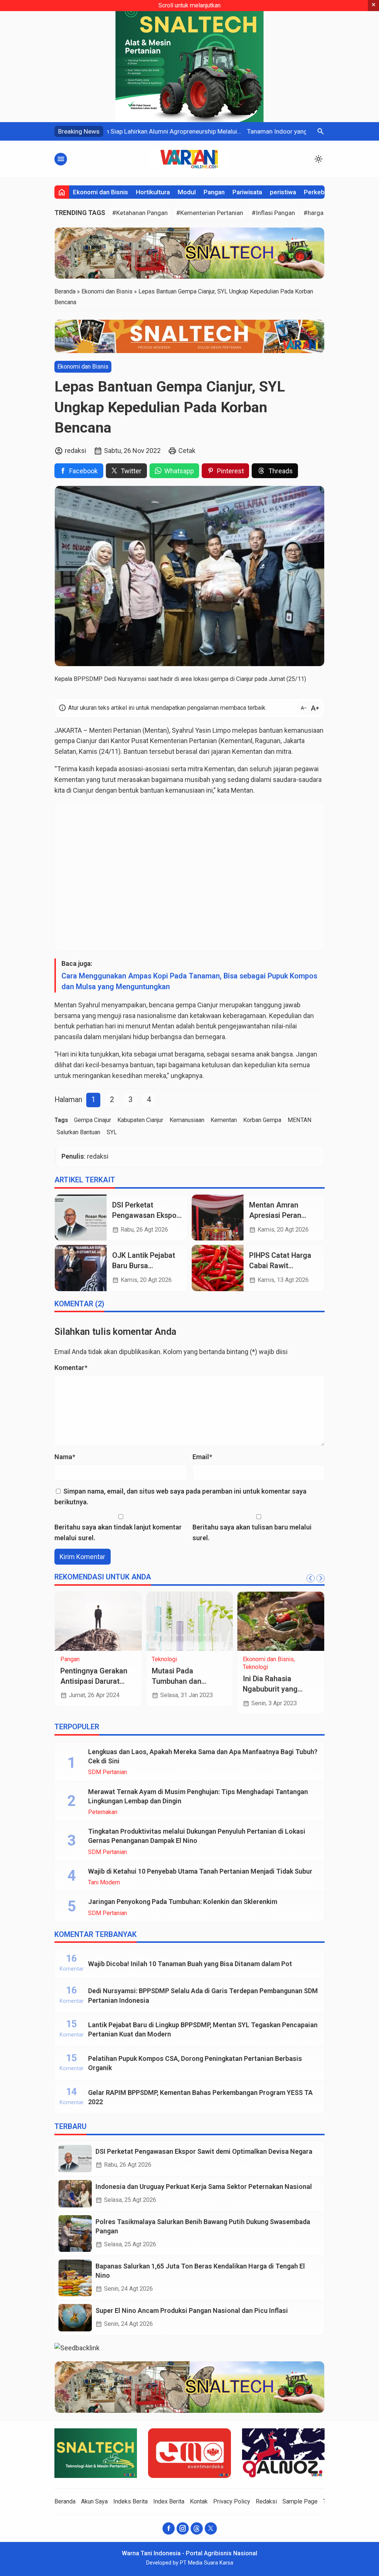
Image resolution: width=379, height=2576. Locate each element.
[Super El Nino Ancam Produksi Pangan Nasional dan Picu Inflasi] (75, 2318)
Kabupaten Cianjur (140, 1120)
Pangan (214, 192)
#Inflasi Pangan (273, 213)
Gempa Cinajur (93, 1120)
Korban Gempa (262, 1120)
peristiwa (283, 192)
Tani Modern (104, 1883)
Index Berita (169, 2501)
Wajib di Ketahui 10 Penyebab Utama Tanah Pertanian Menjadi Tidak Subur (200, 1871)
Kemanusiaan (187, 1120)
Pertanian (203, 741)
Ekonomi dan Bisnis (100, 192)
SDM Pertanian (112, 1659)
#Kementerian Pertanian (210, 213)
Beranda (65, 2501)
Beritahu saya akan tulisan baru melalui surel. (252, 1532)
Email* (202, 1457)
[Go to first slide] (321, 1578)
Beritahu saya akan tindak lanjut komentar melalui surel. (118, 1532)
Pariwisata (247, 192)
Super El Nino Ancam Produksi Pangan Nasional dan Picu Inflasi (192, 2310)
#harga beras (322, 213)
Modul (187, 192)
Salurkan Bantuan (78, 1132)
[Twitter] (211, 2528)
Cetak (187, 451)
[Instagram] (183, 2528)
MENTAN (300, 1120)
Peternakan (103, 1812)
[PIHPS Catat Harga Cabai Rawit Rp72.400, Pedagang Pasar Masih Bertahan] (218, 1268)
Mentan (156, 730)
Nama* (65, 1457)
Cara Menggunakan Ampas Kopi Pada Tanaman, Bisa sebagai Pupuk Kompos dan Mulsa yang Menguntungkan (189, 981)
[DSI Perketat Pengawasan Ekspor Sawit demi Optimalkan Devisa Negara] (81, 1218)
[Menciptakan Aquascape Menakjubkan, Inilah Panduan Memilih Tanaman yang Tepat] (130, 1621)
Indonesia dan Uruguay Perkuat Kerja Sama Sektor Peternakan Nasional (204, 2187)
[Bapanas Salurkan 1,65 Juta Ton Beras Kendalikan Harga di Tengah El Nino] (75, 2278)
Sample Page (300, 2501)
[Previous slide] (311, 1578)
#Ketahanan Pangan (140, 213)
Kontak (199, 2501)
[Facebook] (169, 2528)
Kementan (247, 751)
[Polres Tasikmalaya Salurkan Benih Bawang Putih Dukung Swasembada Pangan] (75, 2234)
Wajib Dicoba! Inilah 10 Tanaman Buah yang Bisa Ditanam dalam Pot (190, 1964)
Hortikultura (153, 192)
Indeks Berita (130, 2501)
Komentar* (71, 1368)
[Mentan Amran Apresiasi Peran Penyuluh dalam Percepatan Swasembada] (218, 1218)
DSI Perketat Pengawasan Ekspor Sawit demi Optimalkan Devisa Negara (204, 2151)
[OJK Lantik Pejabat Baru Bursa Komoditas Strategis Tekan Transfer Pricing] (81, 1268)
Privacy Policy (232, 2501)
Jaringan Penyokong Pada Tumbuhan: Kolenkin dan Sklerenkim (183, 1902)
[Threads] (197, 2528)
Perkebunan (321, 192)
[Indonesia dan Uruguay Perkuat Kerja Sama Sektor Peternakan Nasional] (75, 2194)
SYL (112, 1132)
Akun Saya (94, 2501)
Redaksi (266, 2501)
